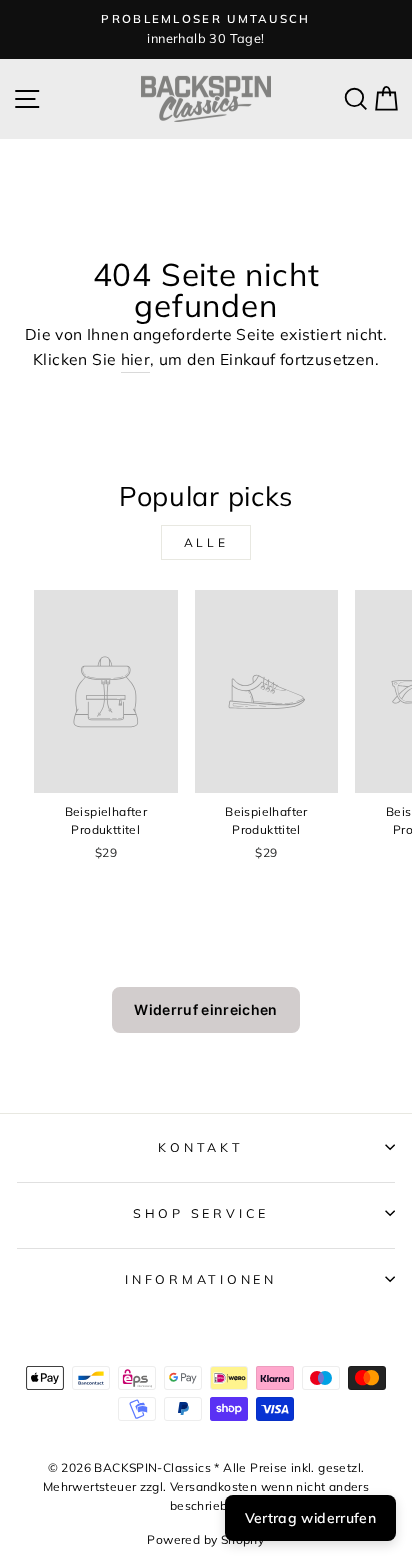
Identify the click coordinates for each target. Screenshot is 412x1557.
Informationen (201, 1279)
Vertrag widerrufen (310, 1518)
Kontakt (200, 1147)
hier (136, 359)
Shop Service (201, 1213)
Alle (206, 542)
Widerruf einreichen (206, 1009)
